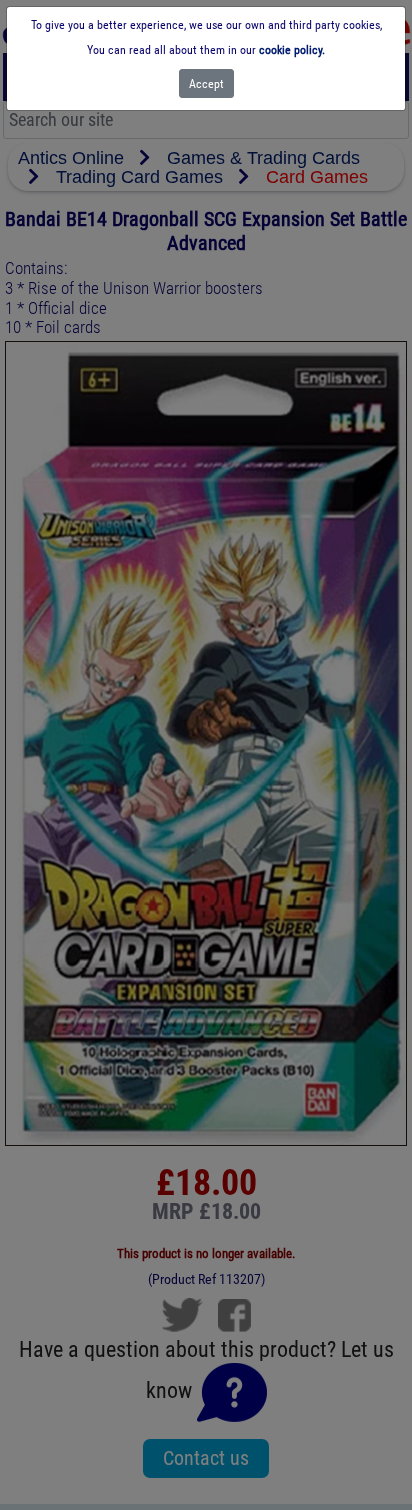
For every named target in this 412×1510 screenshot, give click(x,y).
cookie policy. (292, 50)
